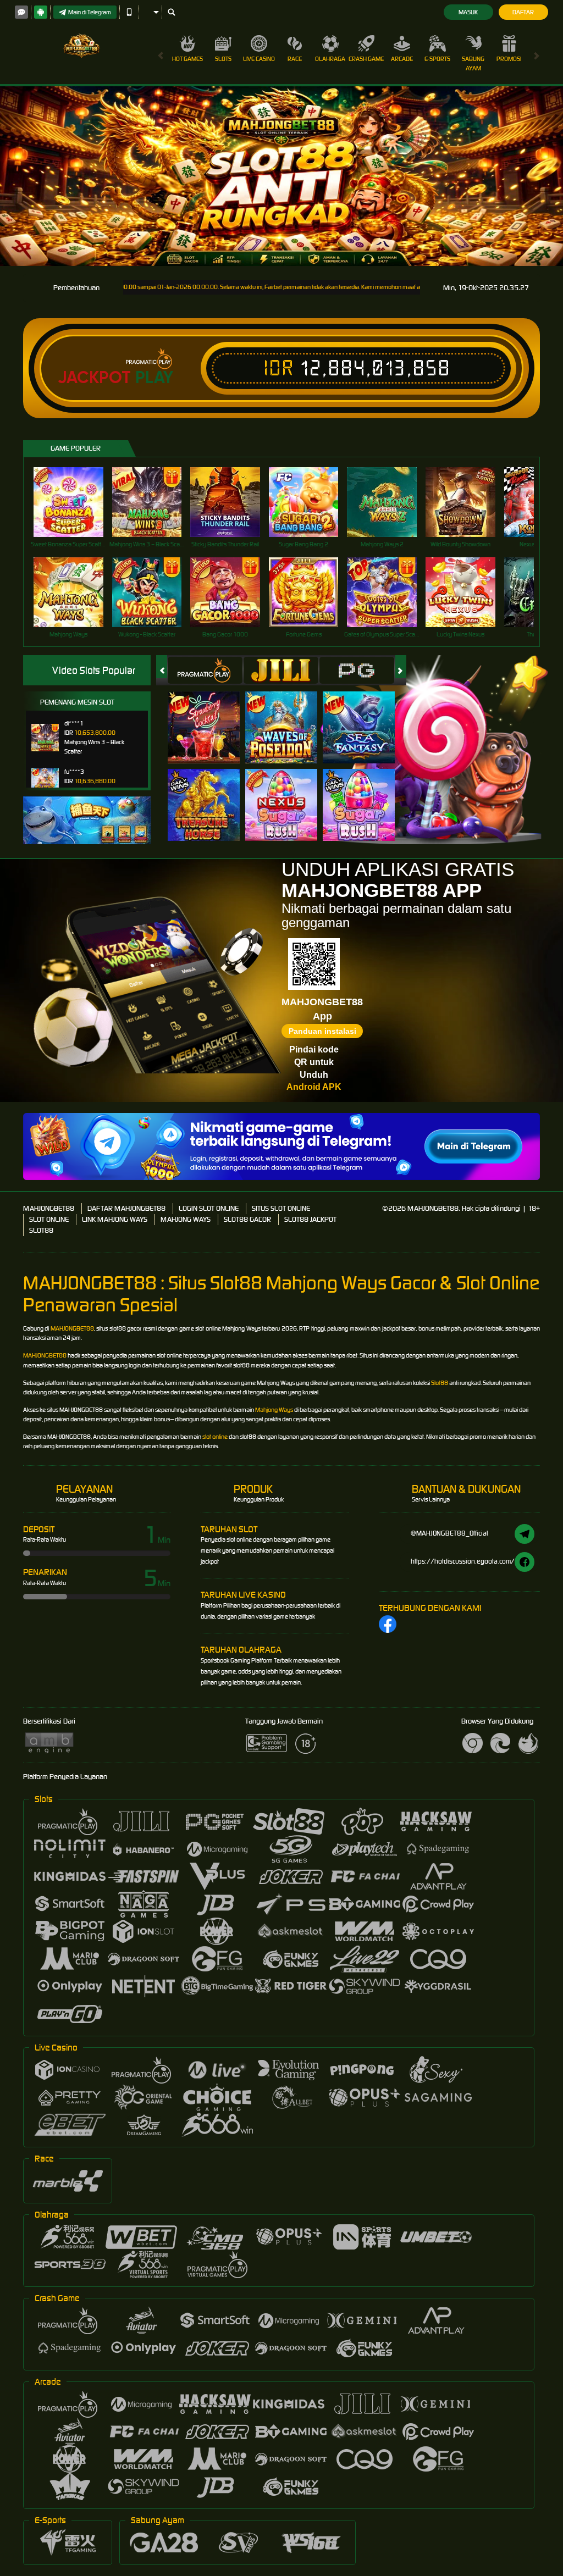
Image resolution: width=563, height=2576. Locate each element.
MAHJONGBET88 (49, 1208)
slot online (215, 1437)
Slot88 (440, 1383)
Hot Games (187, 59)
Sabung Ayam (473, 63)
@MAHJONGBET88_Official (449, 1533)
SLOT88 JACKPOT (310, 1219)
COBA (210, 715)
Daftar (523, 12)
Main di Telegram (90, 12)
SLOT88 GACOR (247, 1219)
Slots (223, 59)
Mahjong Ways (274, 1410)
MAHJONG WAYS (186, 1219)
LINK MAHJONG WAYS (115, 1219)
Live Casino (259, 59)
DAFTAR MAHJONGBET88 (126, 1208)
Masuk (468, 12)
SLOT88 (41, 1230)
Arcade (402, 59)
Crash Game (366, 59)
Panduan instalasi (322, 1031)
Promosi (509, 59)
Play (154, 378)
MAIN (75, 502)
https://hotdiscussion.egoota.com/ (463, 1561)
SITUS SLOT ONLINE (281, 1208)
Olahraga (330, 59)
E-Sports (437, 59)
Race (295, 59)
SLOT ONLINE (49, 1219)
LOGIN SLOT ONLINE (209, 1208)
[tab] (205, 670)
